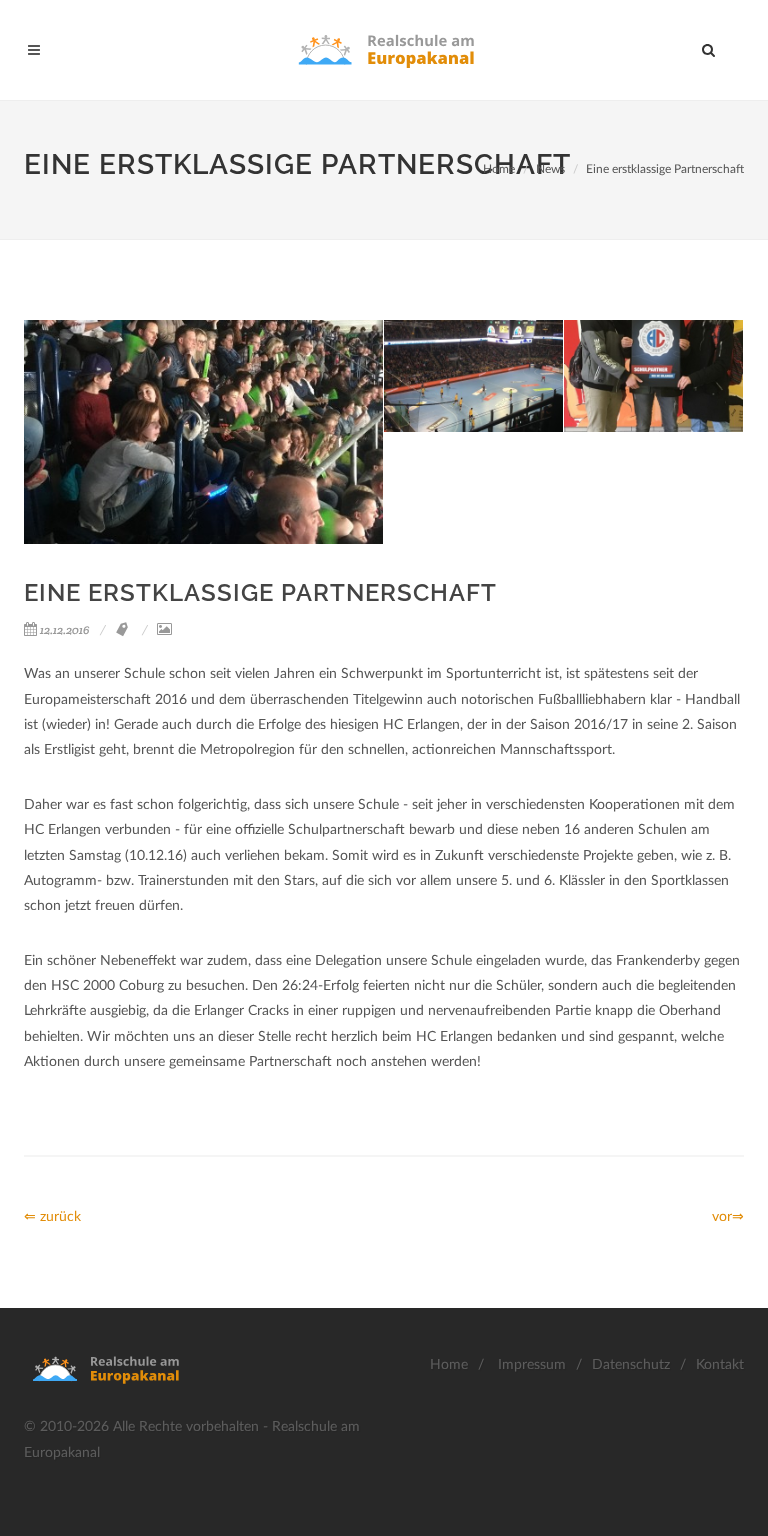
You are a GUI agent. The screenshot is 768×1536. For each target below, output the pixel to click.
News (550, 169)
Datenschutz (631, 1365)
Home (499, 169)
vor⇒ (728, 1217)
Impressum (532, 1365)
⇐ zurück (52, 1217)
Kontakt (720, 1365)
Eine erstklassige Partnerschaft (665, 169)
